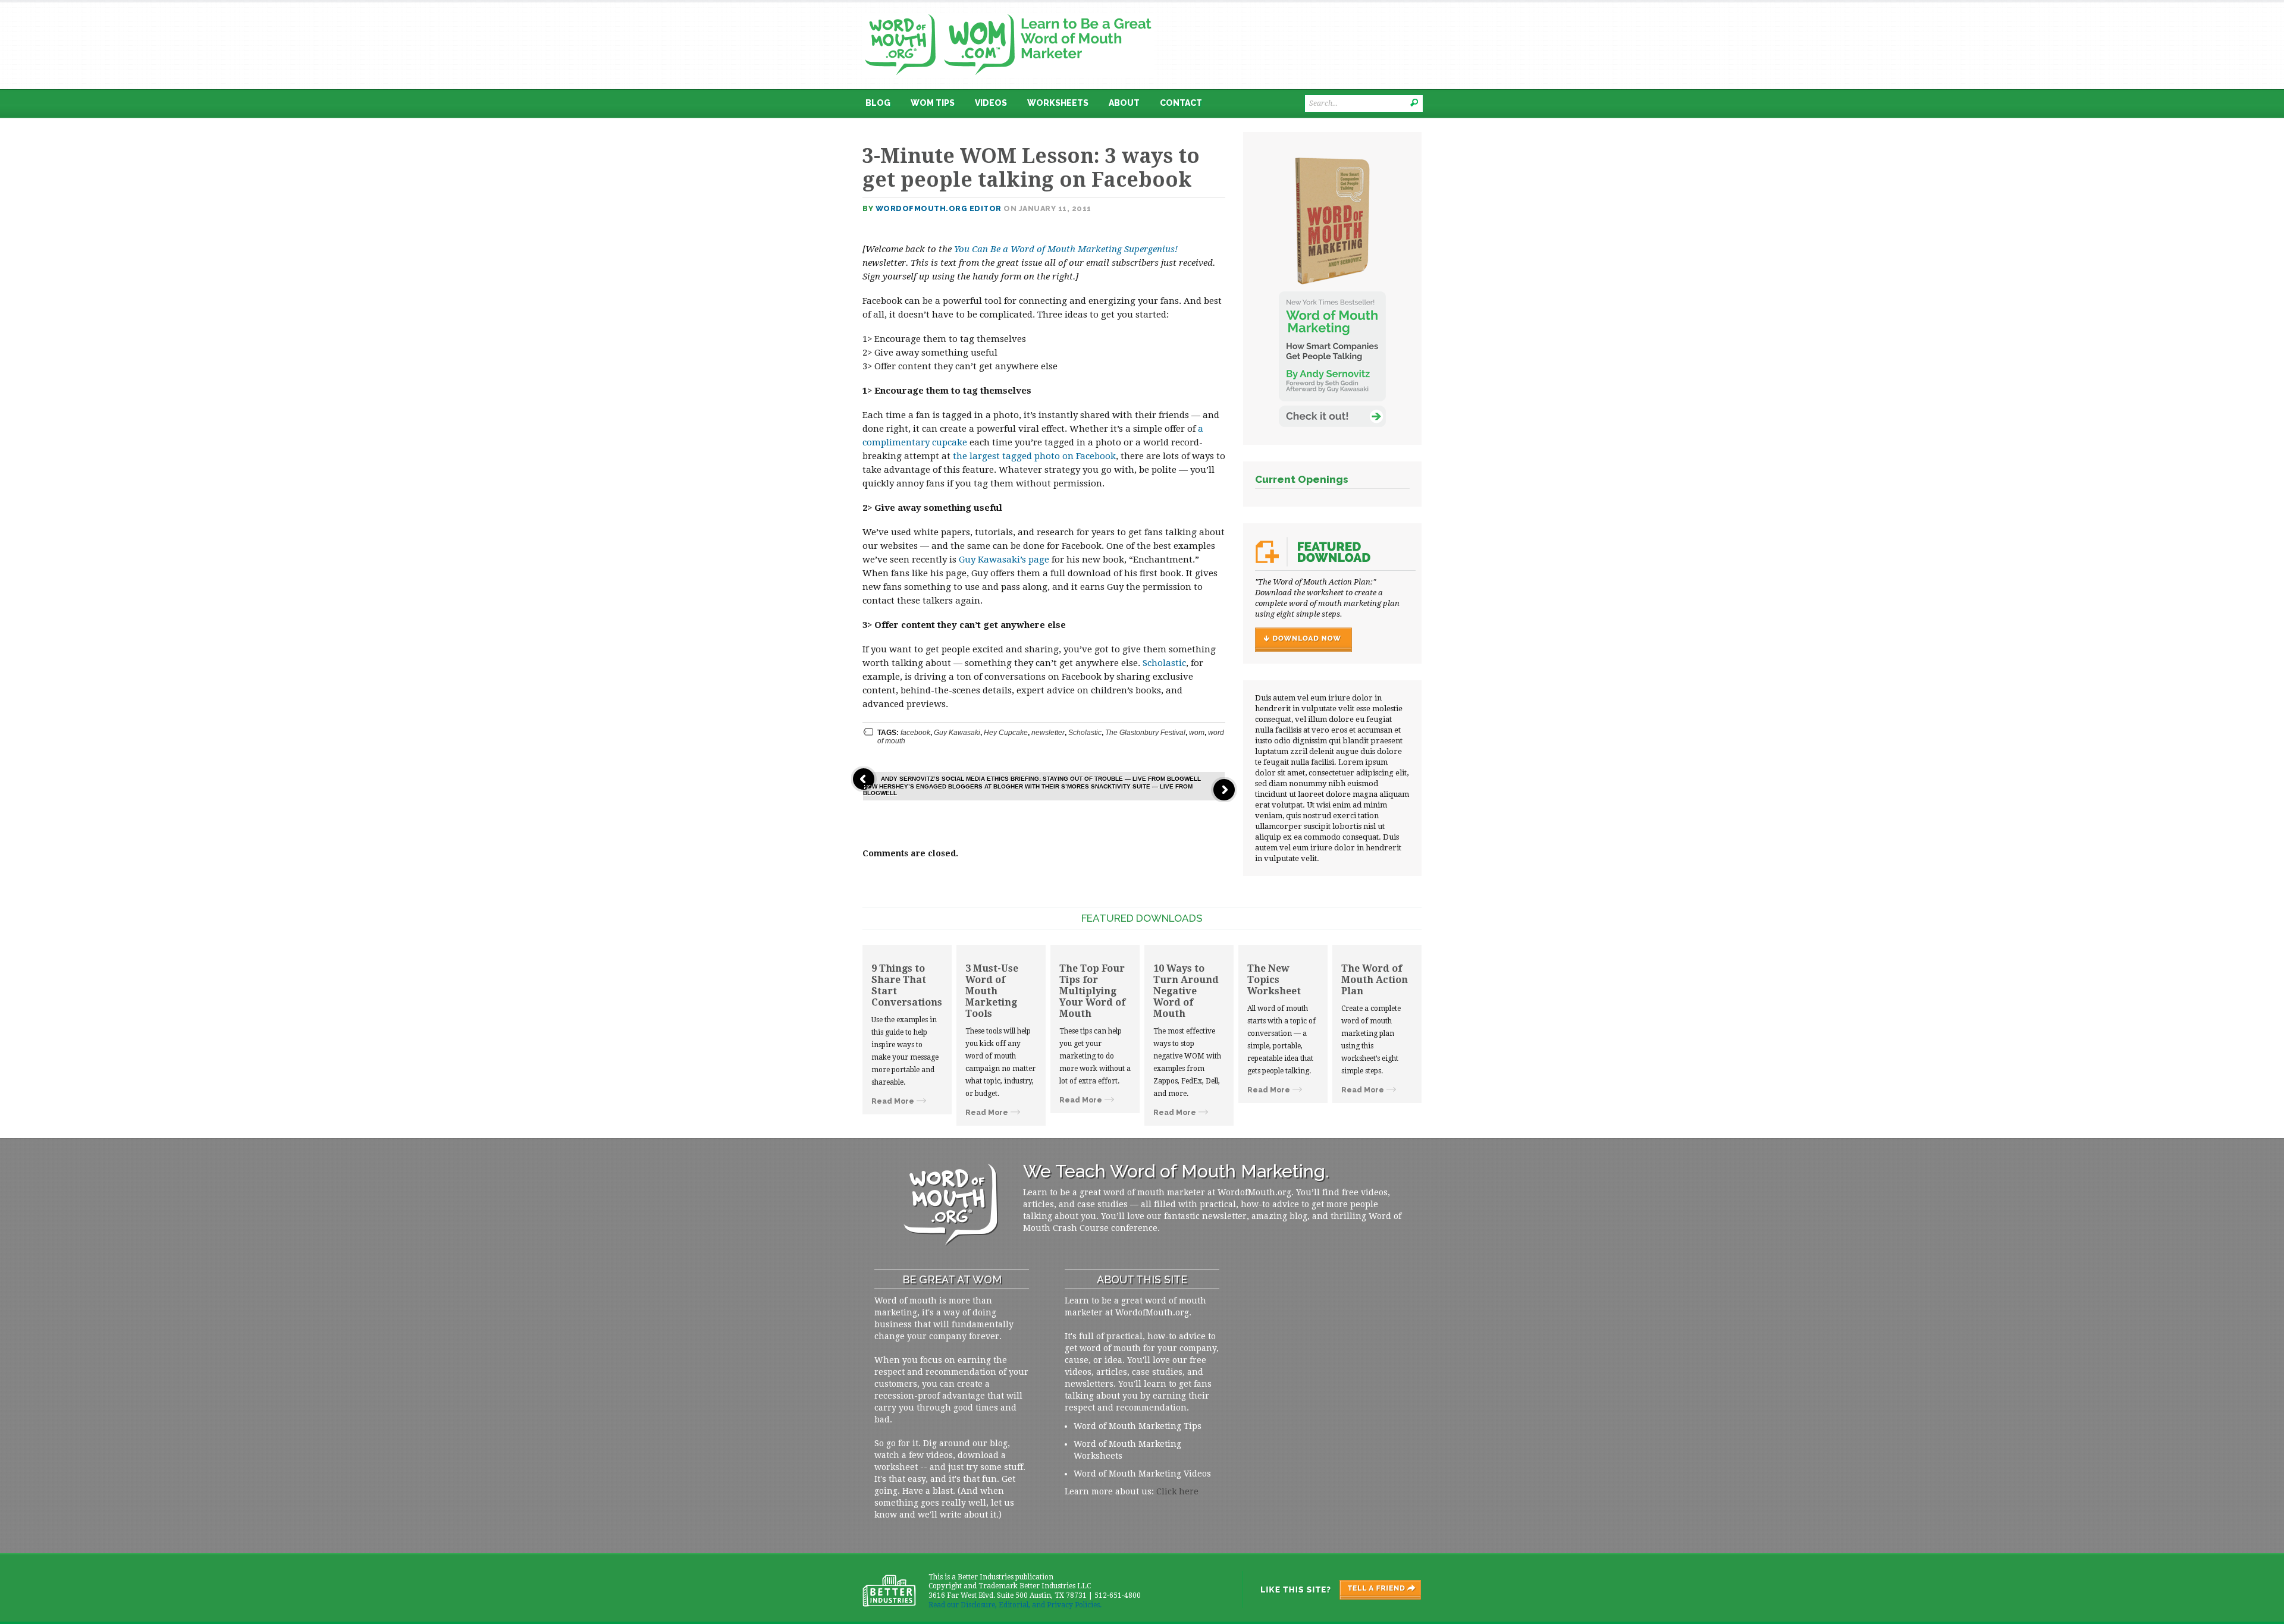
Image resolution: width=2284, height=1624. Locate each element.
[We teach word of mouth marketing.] (1008, 10)
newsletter (1048, 733)
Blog (878, 103)
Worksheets (1058, 103)
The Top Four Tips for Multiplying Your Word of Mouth (1092, 991)
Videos (991, 103)
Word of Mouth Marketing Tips (1138, 1426)
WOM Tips (933, 103)
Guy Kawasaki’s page (1004, 560)
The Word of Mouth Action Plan (1375, 980)
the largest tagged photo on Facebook (1034, 456)
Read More (893, 1101)
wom (1197, 733)
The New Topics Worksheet (1274, 980)
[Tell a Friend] (1331, 1590)
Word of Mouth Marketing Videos (1142, 1474)
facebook (915, 733)
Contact (1181, 103)
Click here (1177, 1491)
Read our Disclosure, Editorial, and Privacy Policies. (1015, 1605)
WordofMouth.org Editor (939, 208)
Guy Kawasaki (957, 733)
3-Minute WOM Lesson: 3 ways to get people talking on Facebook (1031, 168)
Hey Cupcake (1006, 733)
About (1124, 103)
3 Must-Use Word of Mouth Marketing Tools (992, 991)
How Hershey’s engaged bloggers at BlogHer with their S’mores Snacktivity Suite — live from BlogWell (1028, 790)
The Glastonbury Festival (1145, 733)
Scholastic (1164, 663)
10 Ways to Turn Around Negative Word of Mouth (1186, 991)
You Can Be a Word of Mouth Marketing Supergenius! (1066, 249)
